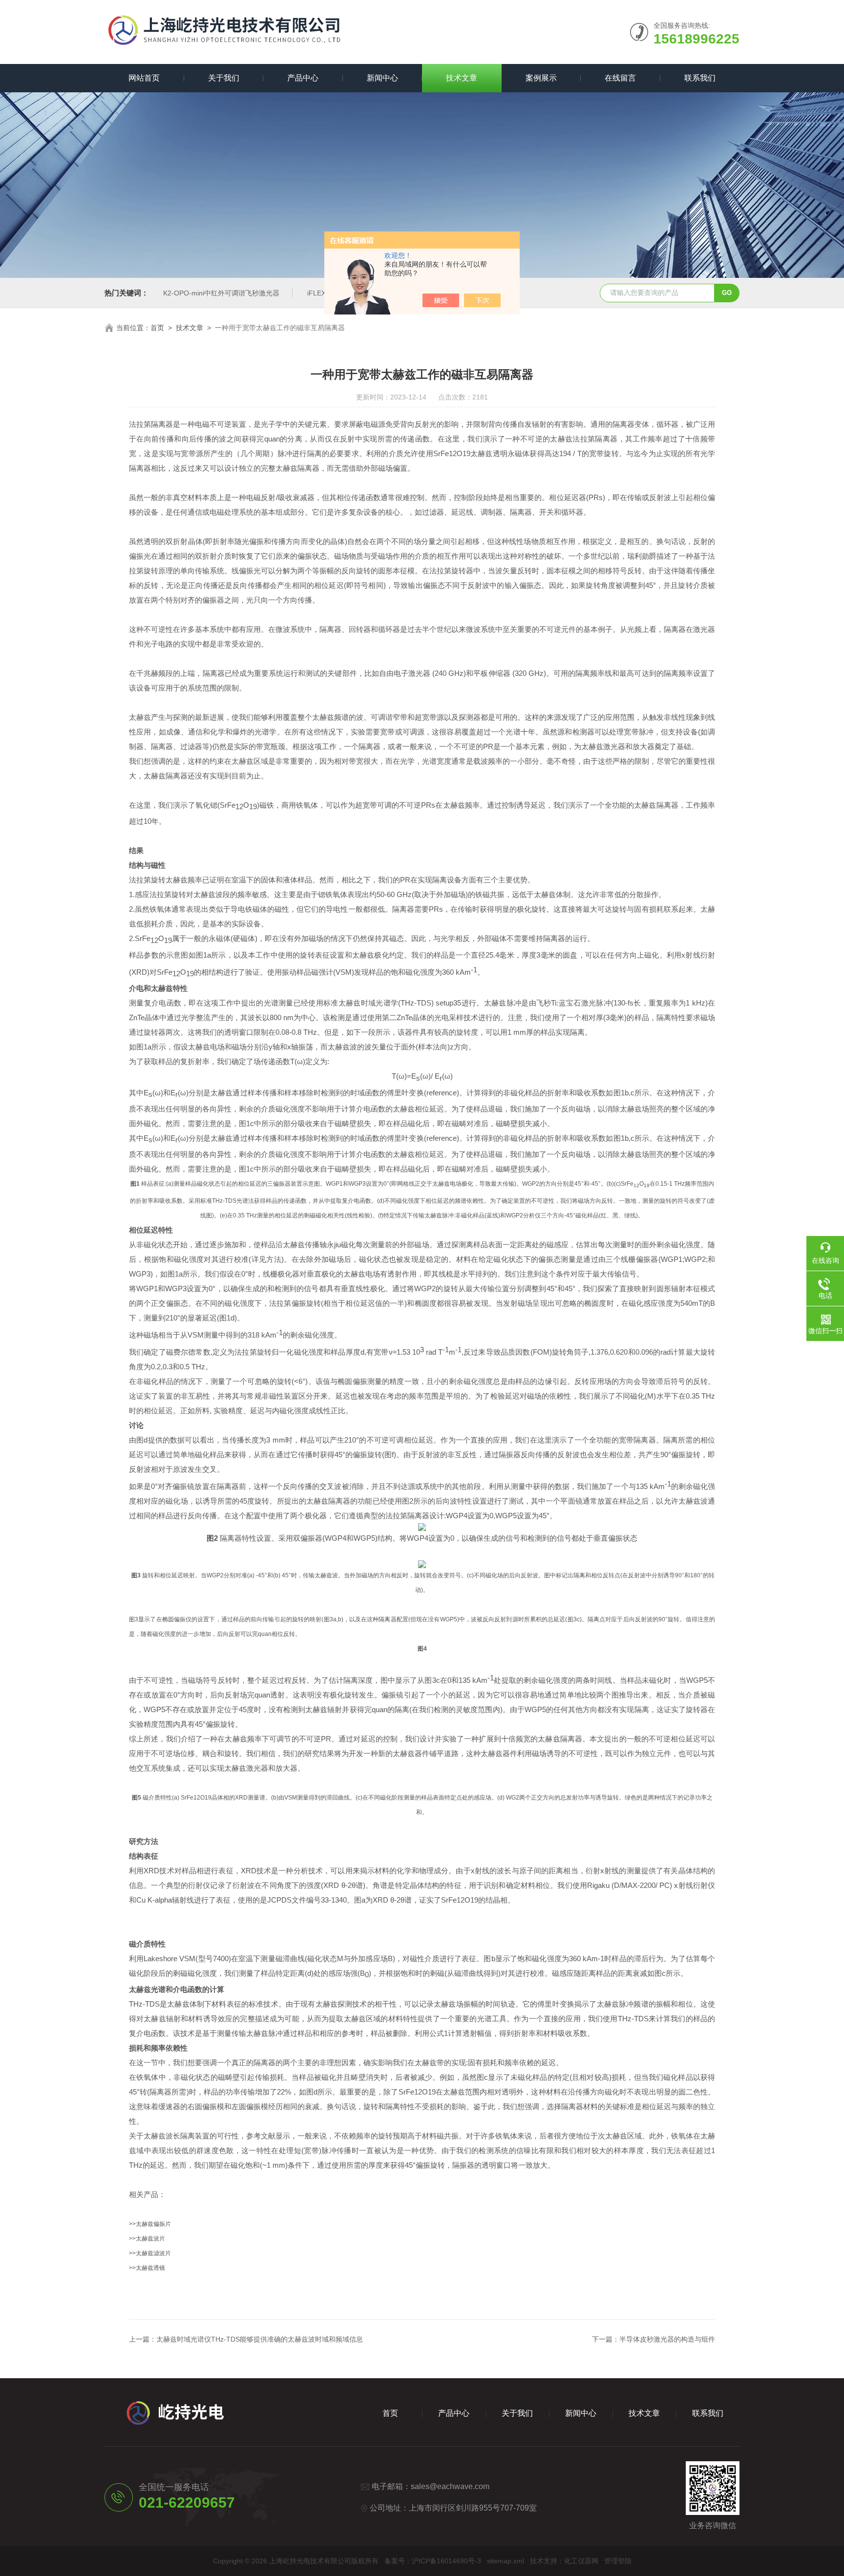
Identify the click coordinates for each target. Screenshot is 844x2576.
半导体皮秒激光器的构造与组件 (667, 2339)
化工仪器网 (581, 2561)
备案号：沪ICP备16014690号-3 (433, 2561)
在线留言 (620, 78)
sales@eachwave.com (450, 2486)
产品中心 (303, 78)
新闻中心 (382, 78)
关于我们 (224, 78)
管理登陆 (618, 2561)
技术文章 (462, 78)
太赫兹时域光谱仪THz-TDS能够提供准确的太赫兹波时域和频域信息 (260, 2339)
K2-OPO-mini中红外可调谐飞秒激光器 (221, 293)
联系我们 (700, 78)
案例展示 (541, 78)
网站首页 (144, 78)
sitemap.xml (506, 2561)
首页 (157, 328)
